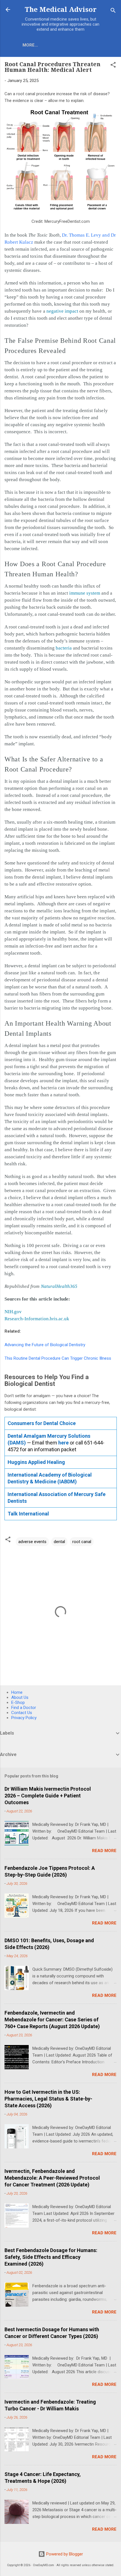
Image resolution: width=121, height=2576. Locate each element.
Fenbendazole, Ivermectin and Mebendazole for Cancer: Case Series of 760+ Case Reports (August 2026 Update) (52, 2020)
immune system (85, 593)
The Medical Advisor (61, 10)
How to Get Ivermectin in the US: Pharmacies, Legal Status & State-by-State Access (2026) (48, 2099)
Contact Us (22, 1713)
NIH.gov (13, 1312)
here (63, 1443)
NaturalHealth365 (59, 1286)
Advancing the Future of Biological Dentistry (45, 1345)
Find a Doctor (24, 1708)
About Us (20, 1697)
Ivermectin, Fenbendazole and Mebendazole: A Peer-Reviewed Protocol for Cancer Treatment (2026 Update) (52, 2178)
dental (59, 1542)
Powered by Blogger (64, 2554)
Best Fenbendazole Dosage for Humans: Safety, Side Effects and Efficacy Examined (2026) (51, 2257)
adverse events (32, 1542)
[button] (113, 66)
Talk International (28, 1514)
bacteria (64, 648)
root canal (82, 1542)
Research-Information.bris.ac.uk (37, 1319)
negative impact (62, 311)
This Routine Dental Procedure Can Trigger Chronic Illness (58, 1358)
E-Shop (18, 1702)
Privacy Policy (24, 1718)
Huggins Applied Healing (36, 1462)
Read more (104, 1851)
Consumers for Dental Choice (42, 1423)
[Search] (113, 11)
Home (17, 1692)
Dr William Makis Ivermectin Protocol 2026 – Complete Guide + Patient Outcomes (48, 1796)
